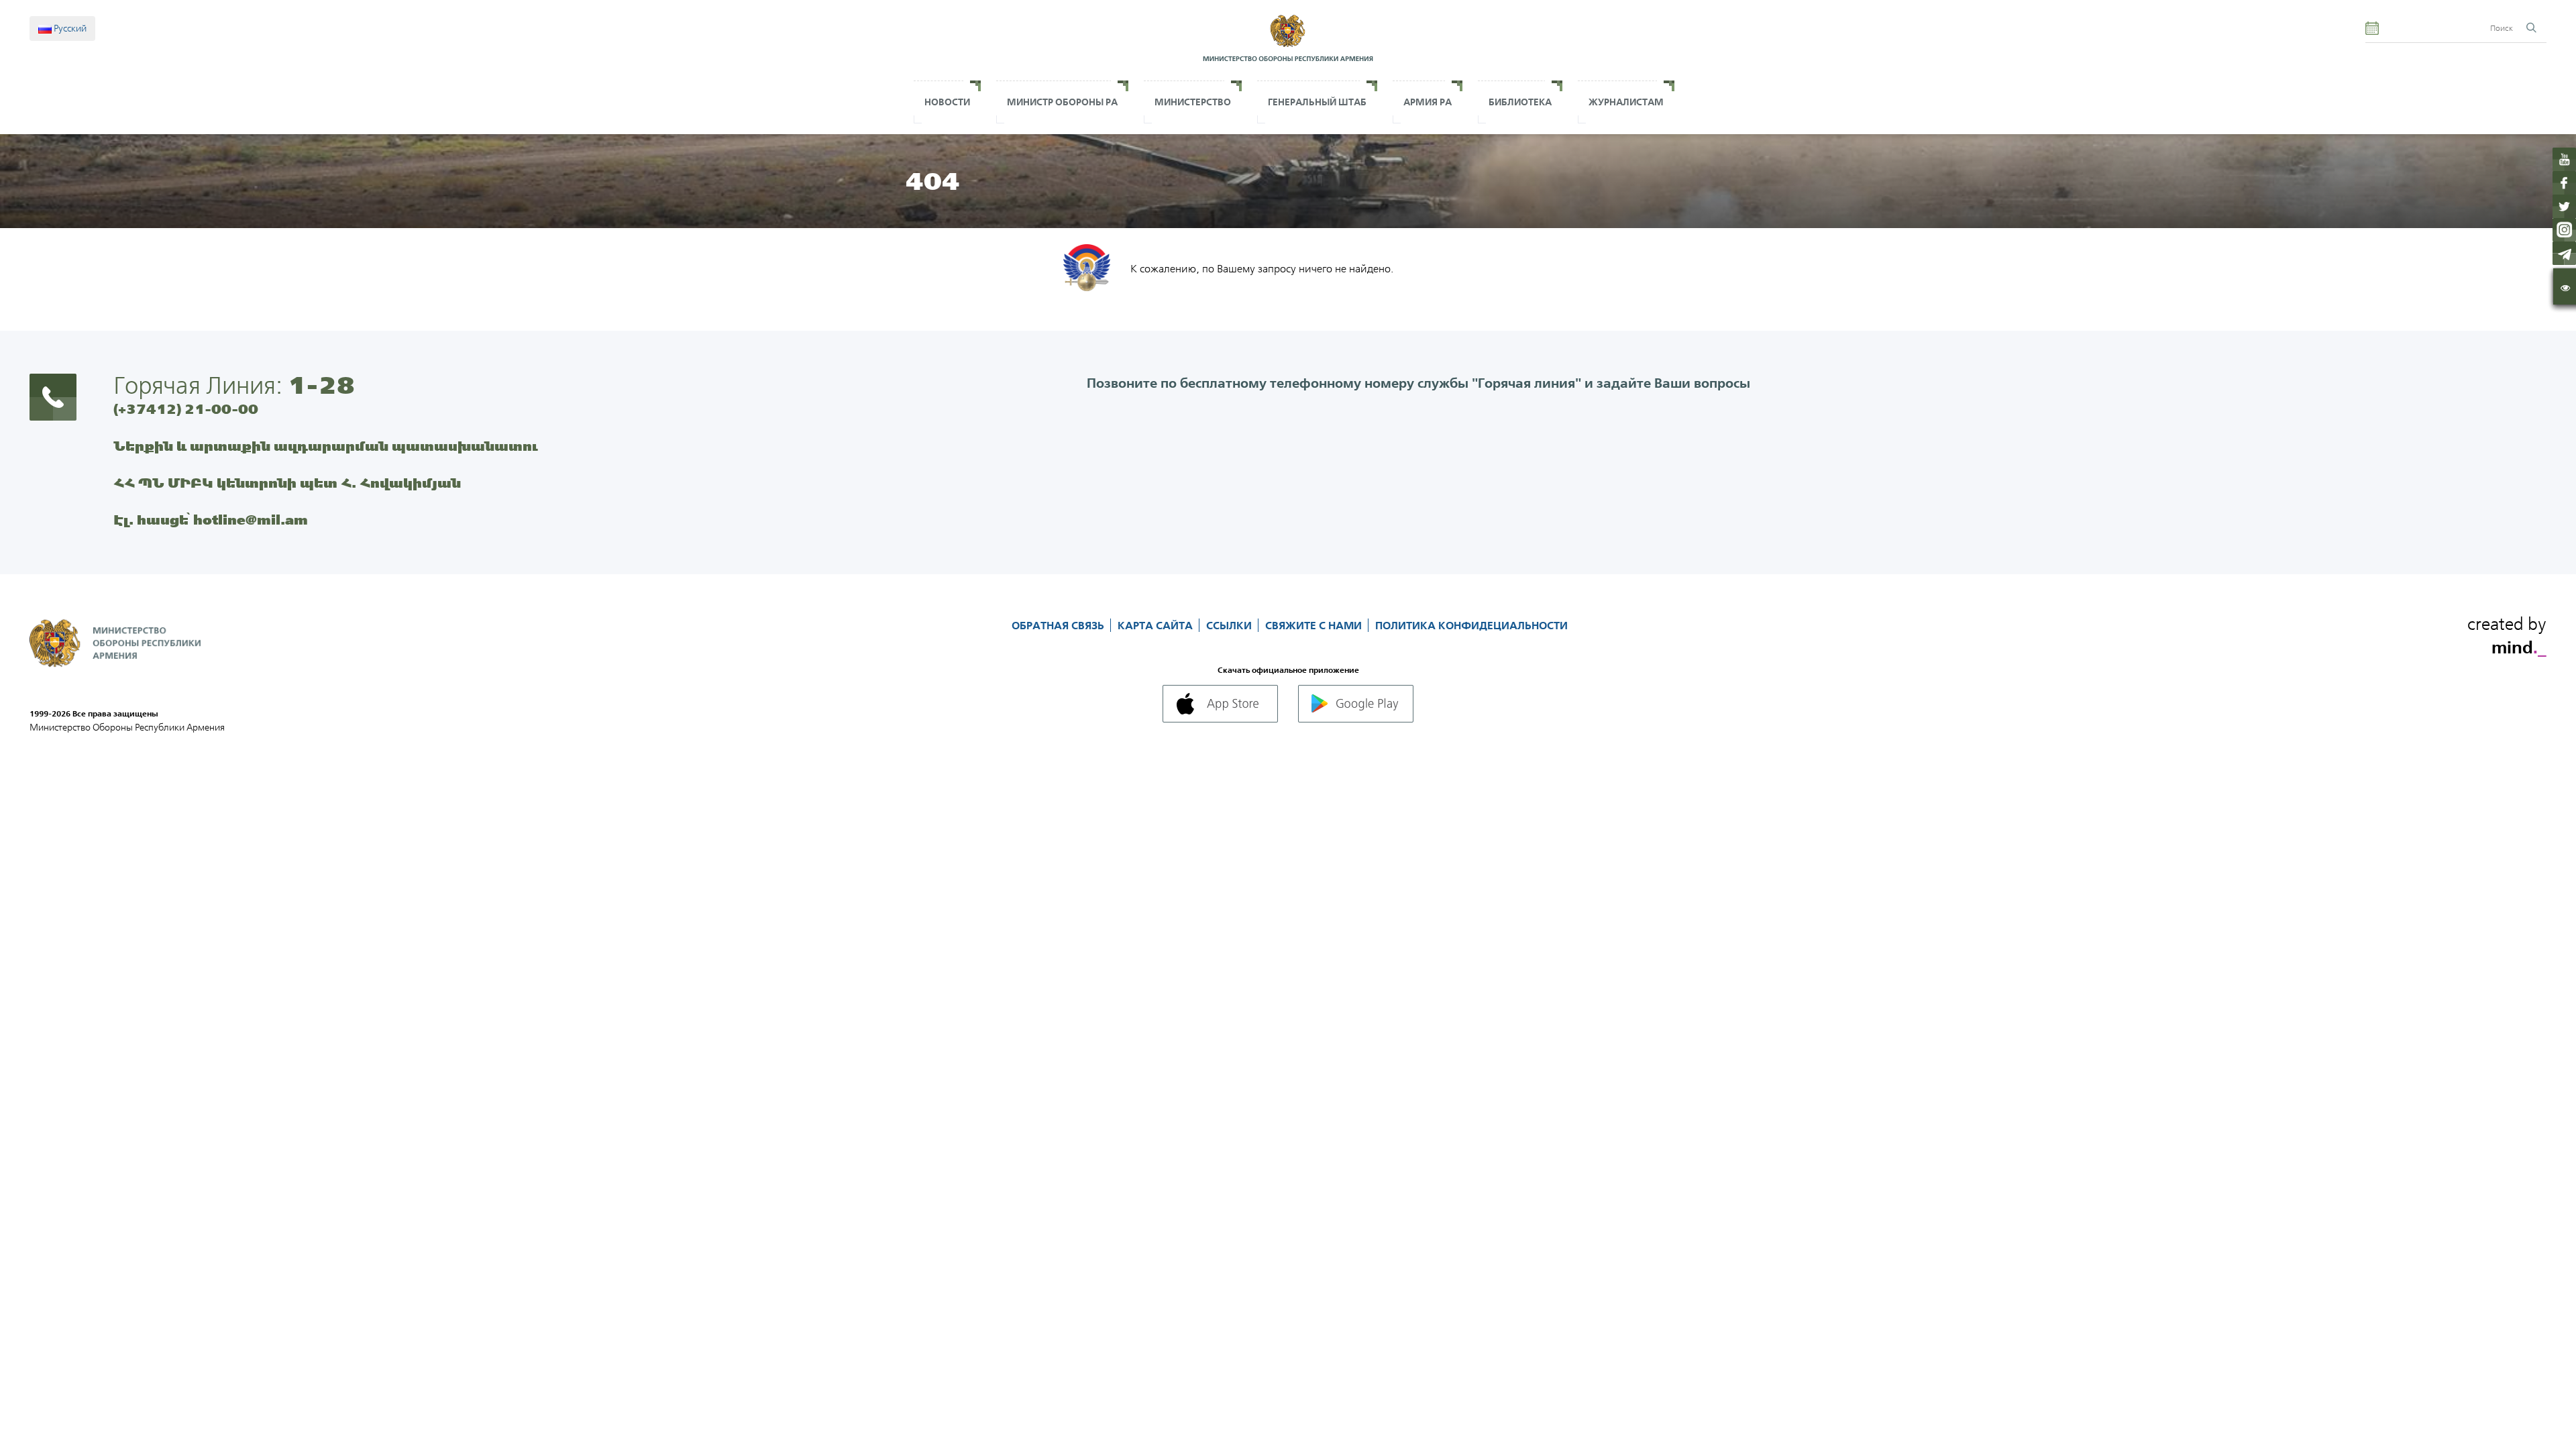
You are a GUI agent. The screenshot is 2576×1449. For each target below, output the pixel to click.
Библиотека (1520, 102)
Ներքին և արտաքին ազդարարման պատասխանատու (326, 446)
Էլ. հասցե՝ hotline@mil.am (211, 520)
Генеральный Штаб (1317, 102)
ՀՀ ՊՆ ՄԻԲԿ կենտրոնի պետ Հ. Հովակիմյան (287, 483)
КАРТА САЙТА (1157, 625)
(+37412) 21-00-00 (186, 409)
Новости (947, 102)
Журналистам (1626, 102)
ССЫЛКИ (1230, 625)
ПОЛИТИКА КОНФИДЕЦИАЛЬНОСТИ (1471, 625)
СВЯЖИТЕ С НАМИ (1315, 625)
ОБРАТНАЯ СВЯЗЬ (1059, 625)
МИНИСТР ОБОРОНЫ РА (1062, 102)
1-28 (321, 385)
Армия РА (1428, 102)
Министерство (1193, 102)
